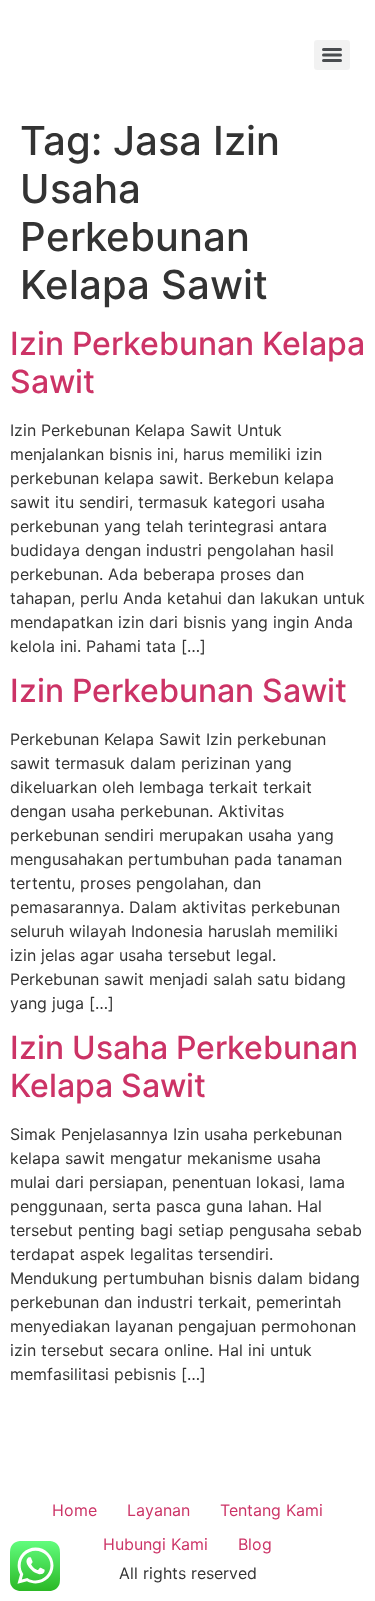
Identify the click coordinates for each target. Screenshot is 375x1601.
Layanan (158, 1510)
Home (74, 1510)
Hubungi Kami (155, 1544)
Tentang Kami (271, 1510)
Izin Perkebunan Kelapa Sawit (187, 362)
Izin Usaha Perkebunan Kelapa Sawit (184, 1066)
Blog (255, 1544)
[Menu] (332, 55)
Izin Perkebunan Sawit (178, 690)
